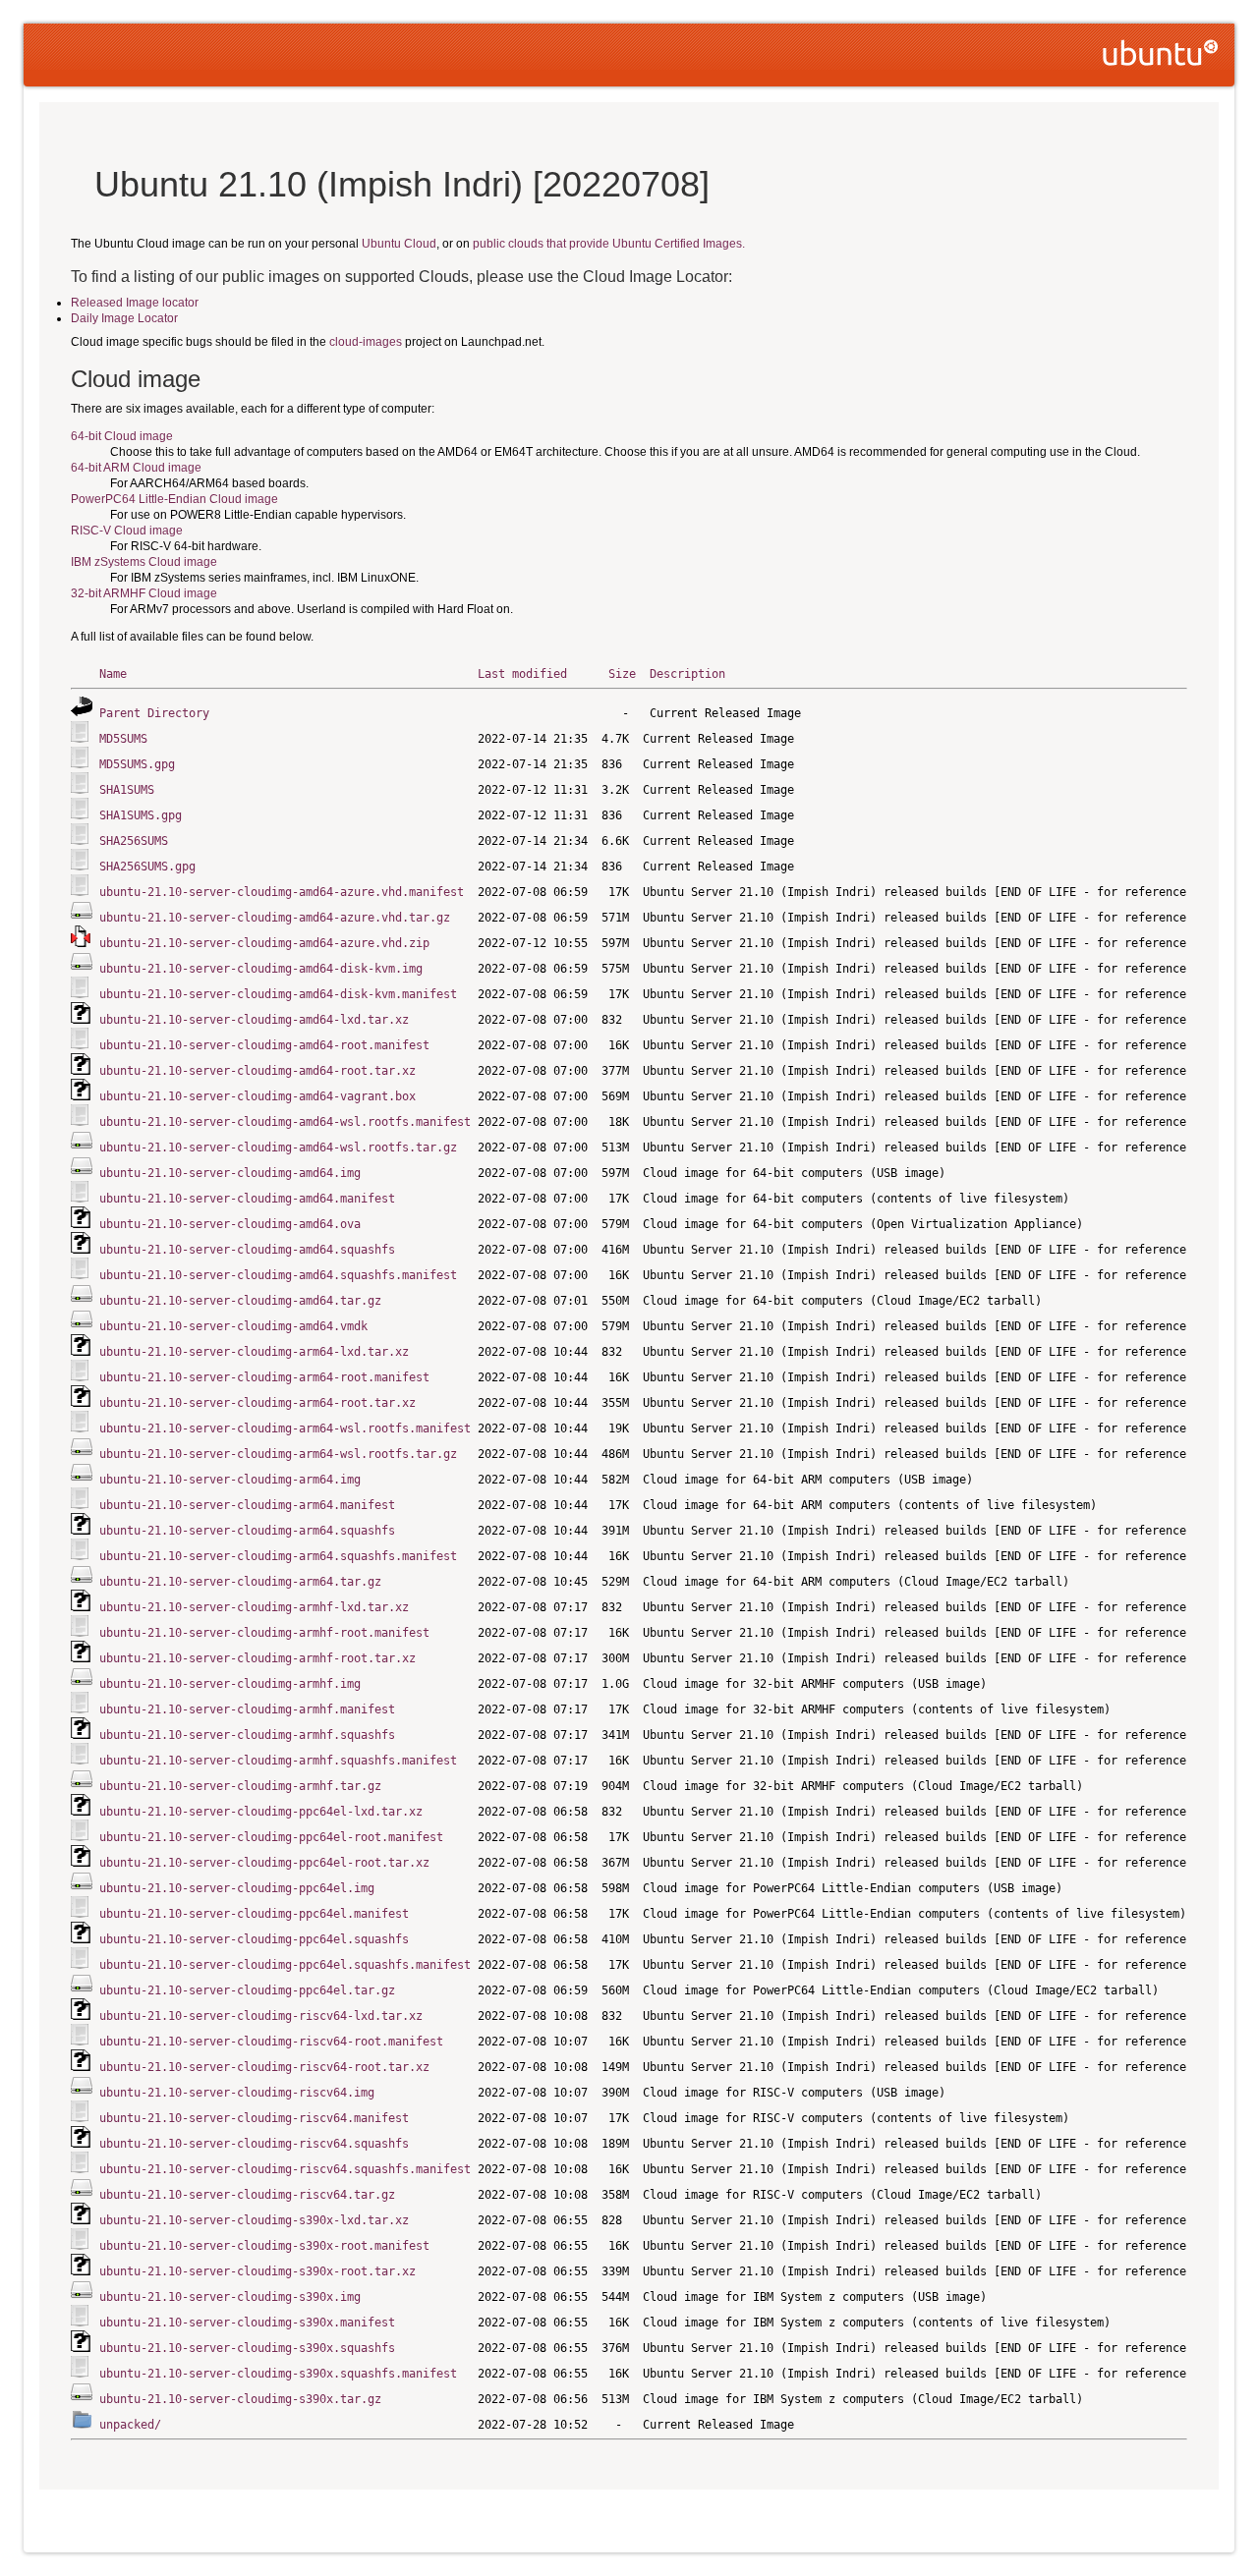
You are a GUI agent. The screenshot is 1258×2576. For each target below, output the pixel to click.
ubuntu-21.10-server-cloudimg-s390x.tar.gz (240, 2399)
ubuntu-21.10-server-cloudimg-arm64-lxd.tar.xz (254, 1352)
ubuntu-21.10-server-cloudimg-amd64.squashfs (247, 1250)
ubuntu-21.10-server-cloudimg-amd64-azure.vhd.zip (264, 943)
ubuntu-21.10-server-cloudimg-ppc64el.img (237, 1888)
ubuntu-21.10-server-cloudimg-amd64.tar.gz (240, 1301)
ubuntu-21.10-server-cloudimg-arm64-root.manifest (264, 1377)
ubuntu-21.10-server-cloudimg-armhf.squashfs (247, 1735)
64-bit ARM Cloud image (136, 468)
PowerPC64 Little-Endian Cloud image (174, 499)
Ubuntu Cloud (399, 244)
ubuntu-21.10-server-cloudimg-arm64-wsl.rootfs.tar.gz (278, 1454)
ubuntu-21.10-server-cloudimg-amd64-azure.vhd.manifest (282, 892)
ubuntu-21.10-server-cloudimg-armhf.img (230, 1684)
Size (622, 674)
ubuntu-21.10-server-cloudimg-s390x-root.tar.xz (257, 2271)
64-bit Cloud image (122, 436)
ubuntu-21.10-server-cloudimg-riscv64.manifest (254, 2118)
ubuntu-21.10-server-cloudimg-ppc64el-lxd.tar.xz (261, 1812)
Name (113, 674)
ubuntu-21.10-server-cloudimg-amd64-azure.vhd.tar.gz (275, 918)
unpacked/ (130, 2425)
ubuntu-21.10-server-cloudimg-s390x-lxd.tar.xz (254, 2220)
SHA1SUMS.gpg (141, 815)
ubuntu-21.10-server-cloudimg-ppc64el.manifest (254, 1914)
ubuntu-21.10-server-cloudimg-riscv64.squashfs (254, 2144)
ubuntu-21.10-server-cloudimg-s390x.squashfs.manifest (278, 2374)
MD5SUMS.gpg (137, 764)
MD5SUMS (123, 739)
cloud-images (366, 342)
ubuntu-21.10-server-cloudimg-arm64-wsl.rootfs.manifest (285, 1428)
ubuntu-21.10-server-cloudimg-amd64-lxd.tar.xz (254, 1020)
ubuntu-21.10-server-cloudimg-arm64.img (230, 1480)
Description (687, 674)
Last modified (522, 674)
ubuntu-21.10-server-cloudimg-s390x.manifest (247, 2323)
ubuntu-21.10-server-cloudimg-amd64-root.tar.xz (257, 1071)
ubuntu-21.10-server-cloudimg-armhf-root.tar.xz (257, 1658)
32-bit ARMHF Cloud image (144, 593)
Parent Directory (154, 713)
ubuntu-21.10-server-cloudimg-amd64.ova (230, 1224)
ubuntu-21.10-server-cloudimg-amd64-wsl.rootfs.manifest (285, 1122)
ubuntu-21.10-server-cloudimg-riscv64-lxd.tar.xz (261, 2016)
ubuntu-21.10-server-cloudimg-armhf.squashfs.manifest (278, 1761)
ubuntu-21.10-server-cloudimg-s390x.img (230, 2297)
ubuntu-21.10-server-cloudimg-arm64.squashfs (247, 1531)
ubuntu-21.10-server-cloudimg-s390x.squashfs (247, 2348)
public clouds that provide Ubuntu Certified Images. (609, 244)
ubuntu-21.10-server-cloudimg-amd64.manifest (247, 1199)
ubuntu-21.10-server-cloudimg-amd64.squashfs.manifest (278, 1275)
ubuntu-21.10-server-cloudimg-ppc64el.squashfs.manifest (285, 1965)
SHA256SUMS (134, 841)
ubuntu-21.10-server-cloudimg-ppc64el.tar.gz (247, 1990)
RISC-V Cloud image (127, 531)
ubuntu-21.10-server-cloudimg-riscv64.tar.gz (247, 2195)
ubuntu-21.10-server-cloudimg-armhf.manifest (247, 1709)
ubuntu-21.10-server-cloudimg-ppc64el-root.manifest (271, 1837)
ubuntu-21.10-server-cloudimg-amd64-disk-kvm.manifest (278, 994)
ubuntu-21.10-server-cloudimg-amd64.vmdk (233, 1326)
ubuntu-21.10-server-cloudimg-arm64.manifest (247, 1505)
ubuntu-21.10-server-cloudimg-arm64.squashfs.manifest (278, 1556)
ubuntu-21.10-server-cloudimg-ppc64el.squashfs (254, 1939)
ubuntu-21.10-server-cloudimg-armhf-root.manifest (264, 1633)
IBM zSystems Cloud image (144, 562)
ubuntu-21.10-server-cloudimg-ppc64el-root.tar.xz (264, 1863)
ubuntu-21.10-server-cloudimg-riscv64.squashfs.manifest (285, 2169)
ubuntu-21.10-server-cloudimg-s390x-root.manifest (264, 2246)
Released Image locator (135, 303)
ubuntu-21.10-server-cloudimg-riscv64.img (237, 2093)
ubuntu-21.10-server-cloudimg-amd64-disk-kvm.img (261, 969)
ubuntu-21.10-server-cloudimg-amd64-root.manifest (264, 1045)
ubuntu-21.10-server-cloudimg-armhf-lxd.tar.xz (254, 1607)
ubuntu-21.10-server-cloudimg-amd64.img (230, 1173)
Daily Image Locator (124, 318)
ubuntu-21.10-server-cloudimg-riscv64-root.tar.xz (264, 2067)
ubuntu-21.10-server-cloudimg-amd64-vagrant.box (257, 1096)
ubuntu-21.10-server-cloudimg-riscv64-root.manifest (271, 2042)
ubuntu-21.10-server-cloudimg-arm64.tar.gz (240, 1582)
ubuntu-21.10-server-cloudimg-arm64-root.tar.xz (257, 1403)
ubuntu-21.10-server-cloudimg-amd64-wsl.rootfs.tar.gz (278, 1148)
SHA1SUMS (127, 790)
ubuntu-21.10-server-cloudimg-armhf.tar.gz (240, 1786)
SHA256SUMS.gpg (147, 867)
